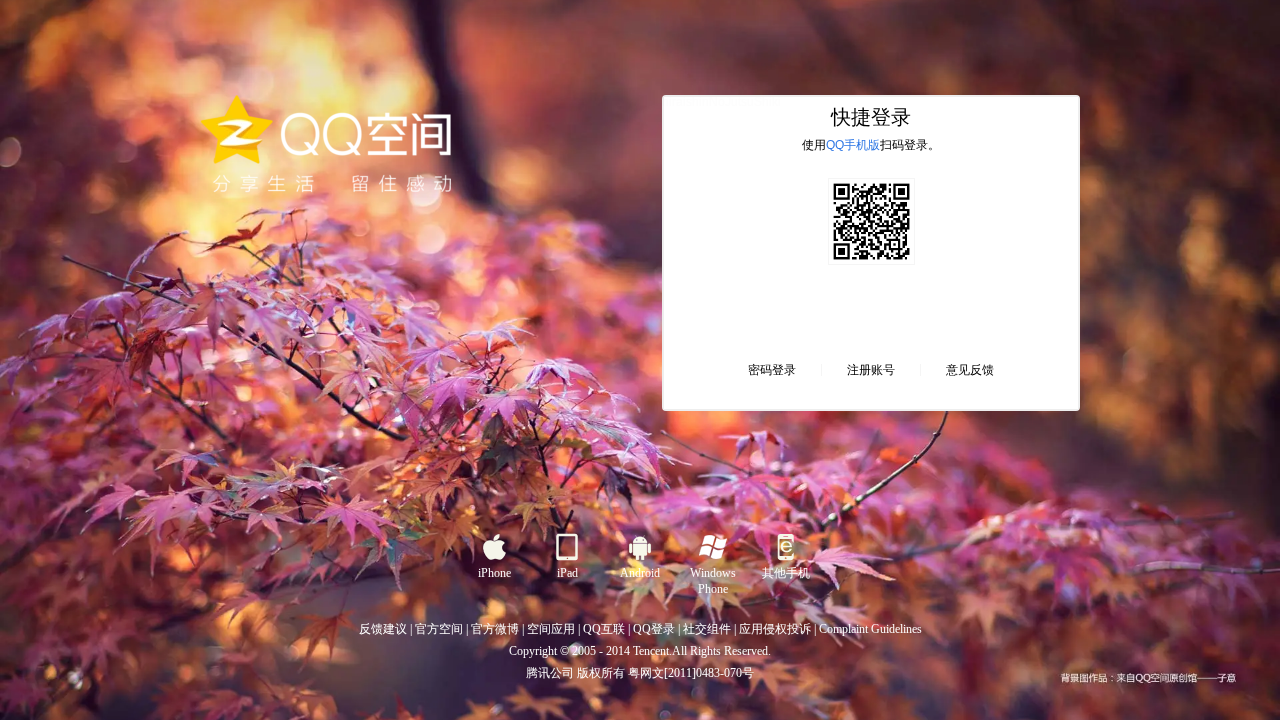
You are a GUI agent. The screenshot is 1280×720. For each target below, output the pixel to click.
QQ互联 (604, 629)
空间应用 (551, 629)
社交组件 (707, 629)
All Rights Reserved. (721, 651)
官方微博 (495, 629)
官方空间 (439, 629)
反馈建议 (383, 629)
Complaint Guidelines (870, 629)
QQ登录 (654, 629)
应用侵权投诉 (775, 629)
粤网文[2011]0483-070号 (691, 673)
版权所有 (601, 673)
